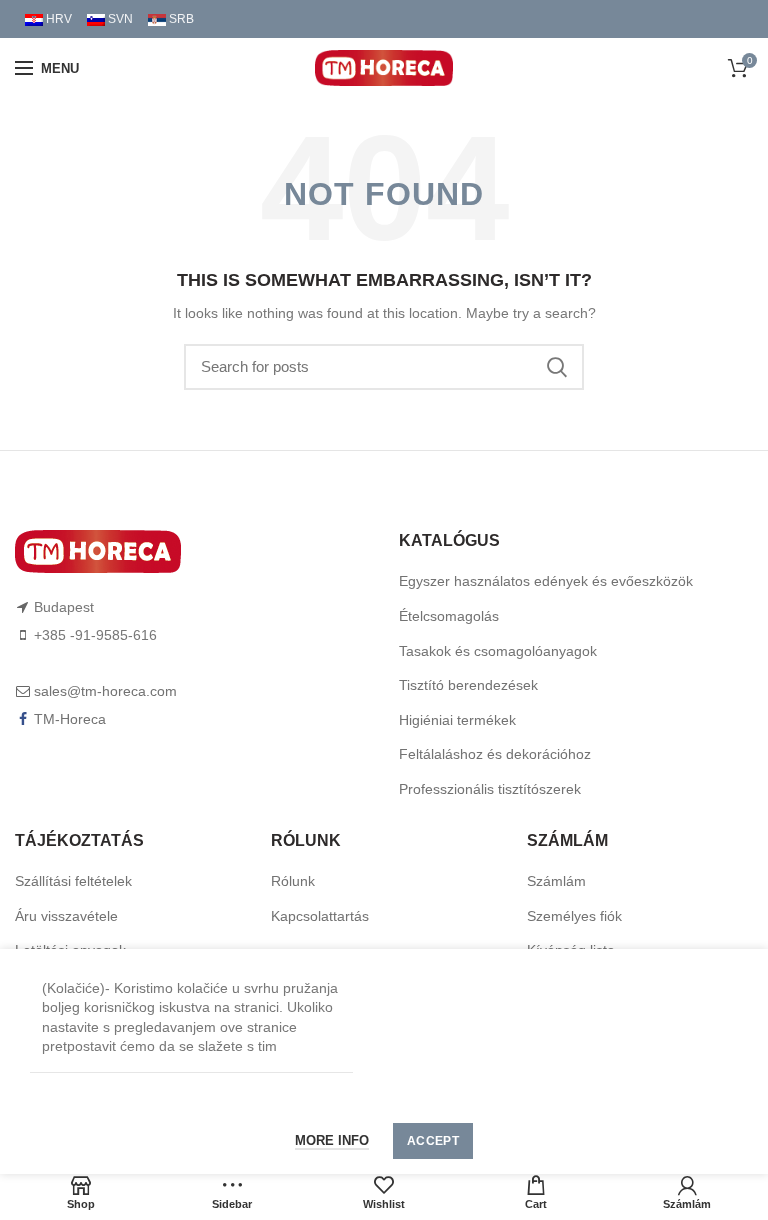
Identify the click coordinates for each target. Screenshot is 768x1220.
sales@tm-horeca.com (105, 691)
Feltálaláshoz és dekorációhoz (495, 754)
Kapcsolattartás (320, 916)
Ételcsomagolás (449, 616)
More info (332, 1140)
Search (557, 367)
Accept (433, 1141)
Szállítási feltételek (73, 881)
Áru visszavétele (66, 916)
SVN (119, 19)
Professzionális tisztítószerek (490, 789)
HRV (57, 19)
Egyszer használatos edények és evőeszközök (546, 581)
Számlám (556, 881)
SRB (180, 19)
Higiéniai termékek (457, 720)
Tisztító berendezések (468, 685)
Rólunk (293, 881)
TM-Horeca (70, 719)
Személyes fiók (574, 916)
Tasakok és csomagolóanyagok (498, 651)
